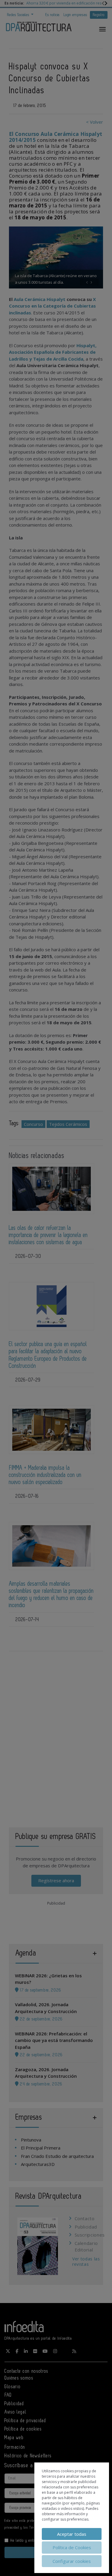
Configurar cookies (72, 2561)
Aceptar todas (72, 2534)
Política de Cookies (72, 2547)
